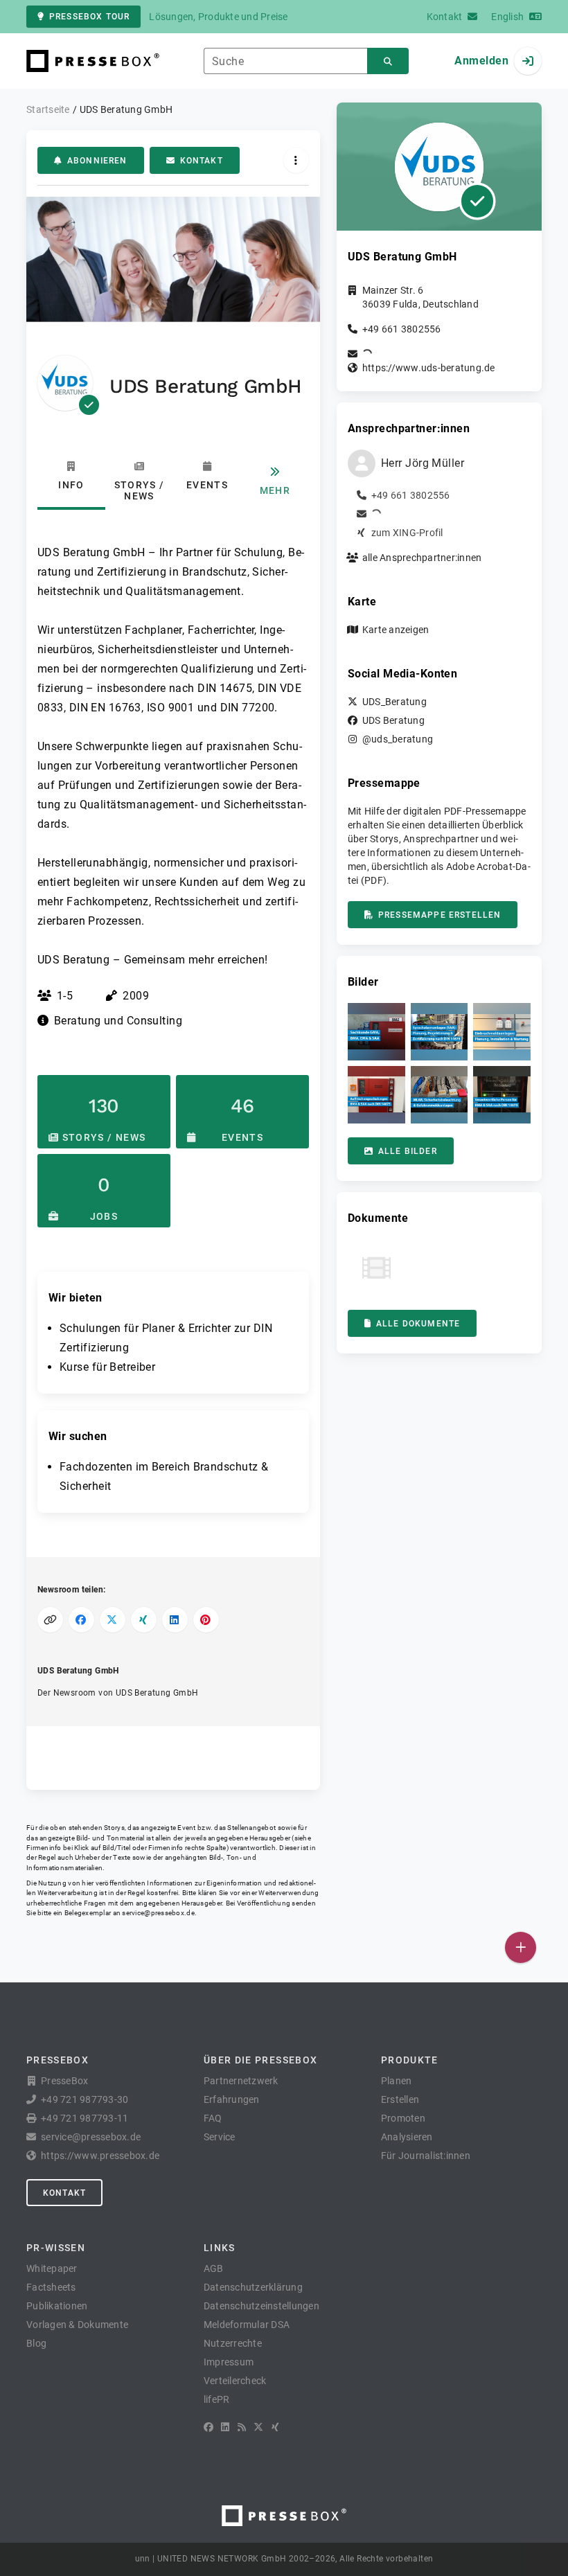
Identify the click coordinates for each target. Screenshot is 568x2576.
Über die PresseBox (260, 2060)
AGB (214, 2268)
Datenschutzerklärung (253, 2287)
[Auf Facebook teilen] (81, 1620)
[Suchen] (388, 61)
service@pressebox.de (158, 1913)
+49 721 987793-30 (85, 2099)
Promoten (403, 2118)
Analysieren (407, 2137)
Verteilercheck (235, 2381)
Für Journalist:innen (426, 2156)
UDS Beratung (393, 720)
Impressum (229, 2362)
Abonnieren (97, 161)
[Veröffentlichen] (521, 1947)
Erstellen (400, 2099)
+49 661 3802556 (402, 329)
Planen (397, 2081)
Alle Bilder (408, 1151)
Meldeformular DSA (247, 2325)
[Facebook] (208, 2427)
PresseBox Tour (89, 17)
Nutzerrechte (233, 2343)
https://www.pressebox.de (100, 2156)
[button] (376, 1032)
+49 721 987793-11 (85, 2118)
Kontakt (202, 161)
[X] (258, 2427)
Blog (36, 2343)
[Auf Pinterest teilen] (206, 1620)
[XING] (275, 2427)
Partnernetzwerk (241, 2081)
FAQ (213, 2118)
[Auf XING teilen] (144, 1620)
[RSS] (242, 2427)
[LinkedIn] (225, 2427)
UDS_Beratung (394, 702)
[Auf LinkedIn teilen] (175, 1620)
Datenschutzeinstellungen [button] (261, 2306)
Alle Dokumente (418, 1324)
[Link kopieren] (50, 1620)
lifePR (217, 2399)
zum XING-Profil (407, 533)
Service (220, 2137)
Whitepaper (52, 2268)
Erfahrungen (232, 2099)
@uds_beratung (398, 739)
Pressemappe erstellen (440, 915)
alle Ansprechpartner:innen (422, 558)
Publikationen (57, 2306)
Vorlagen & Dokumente (77, 2325)
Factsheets (51, 2287)
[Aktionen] (296, 160)
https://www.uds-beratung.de (429, 368)
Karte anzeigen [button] (396, 630)
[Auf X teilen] (113, 1620)
